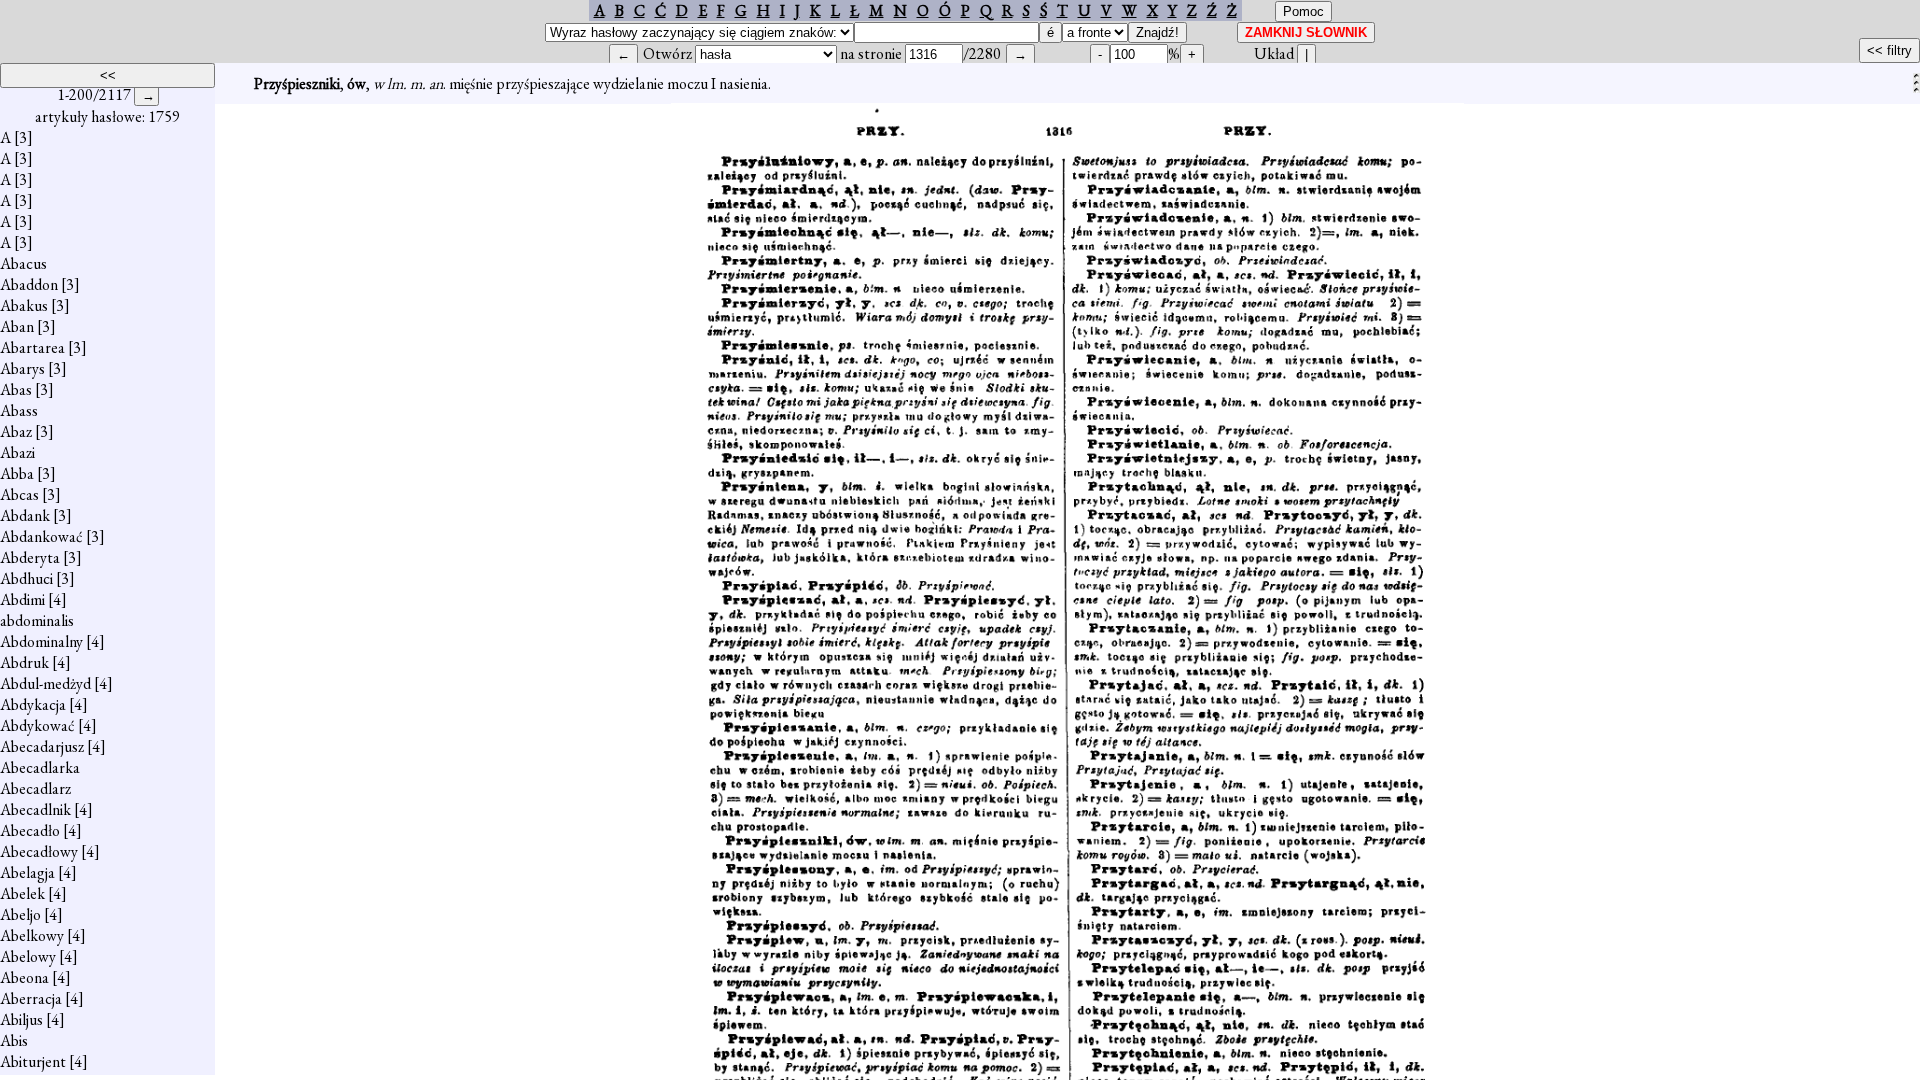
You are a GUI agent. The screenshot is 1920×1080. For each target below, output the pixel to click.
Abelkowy (32, 935)
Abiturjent (33, 1061)
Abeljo (20, 914)
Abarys (22, 368)
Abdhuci (26, 578)
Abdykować (37, 725)
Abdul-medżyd (45, 683)
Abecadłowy (39, 851)
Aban (17, 326)
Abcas (19, 494)
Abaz (16, 431)
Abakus (24, 305)
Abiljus (21, 1019)
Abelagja (27, 872)
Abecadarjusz (42, 746)
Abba (17, 473)
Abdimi (22, 599)
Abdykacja (33, 704)
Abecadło (30, 830)
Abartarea (32, 347)
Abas (16, 389)
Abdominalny (41, 641)
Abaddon (29, 284)
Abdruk (24, 662)
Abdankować (41, 536)
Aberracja (31, 998)
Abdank (25, 515)
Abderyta (30, 557)
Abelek (22, 893)
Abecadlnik (35, 809)
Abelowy (28, 956)
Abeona (24, 977)
